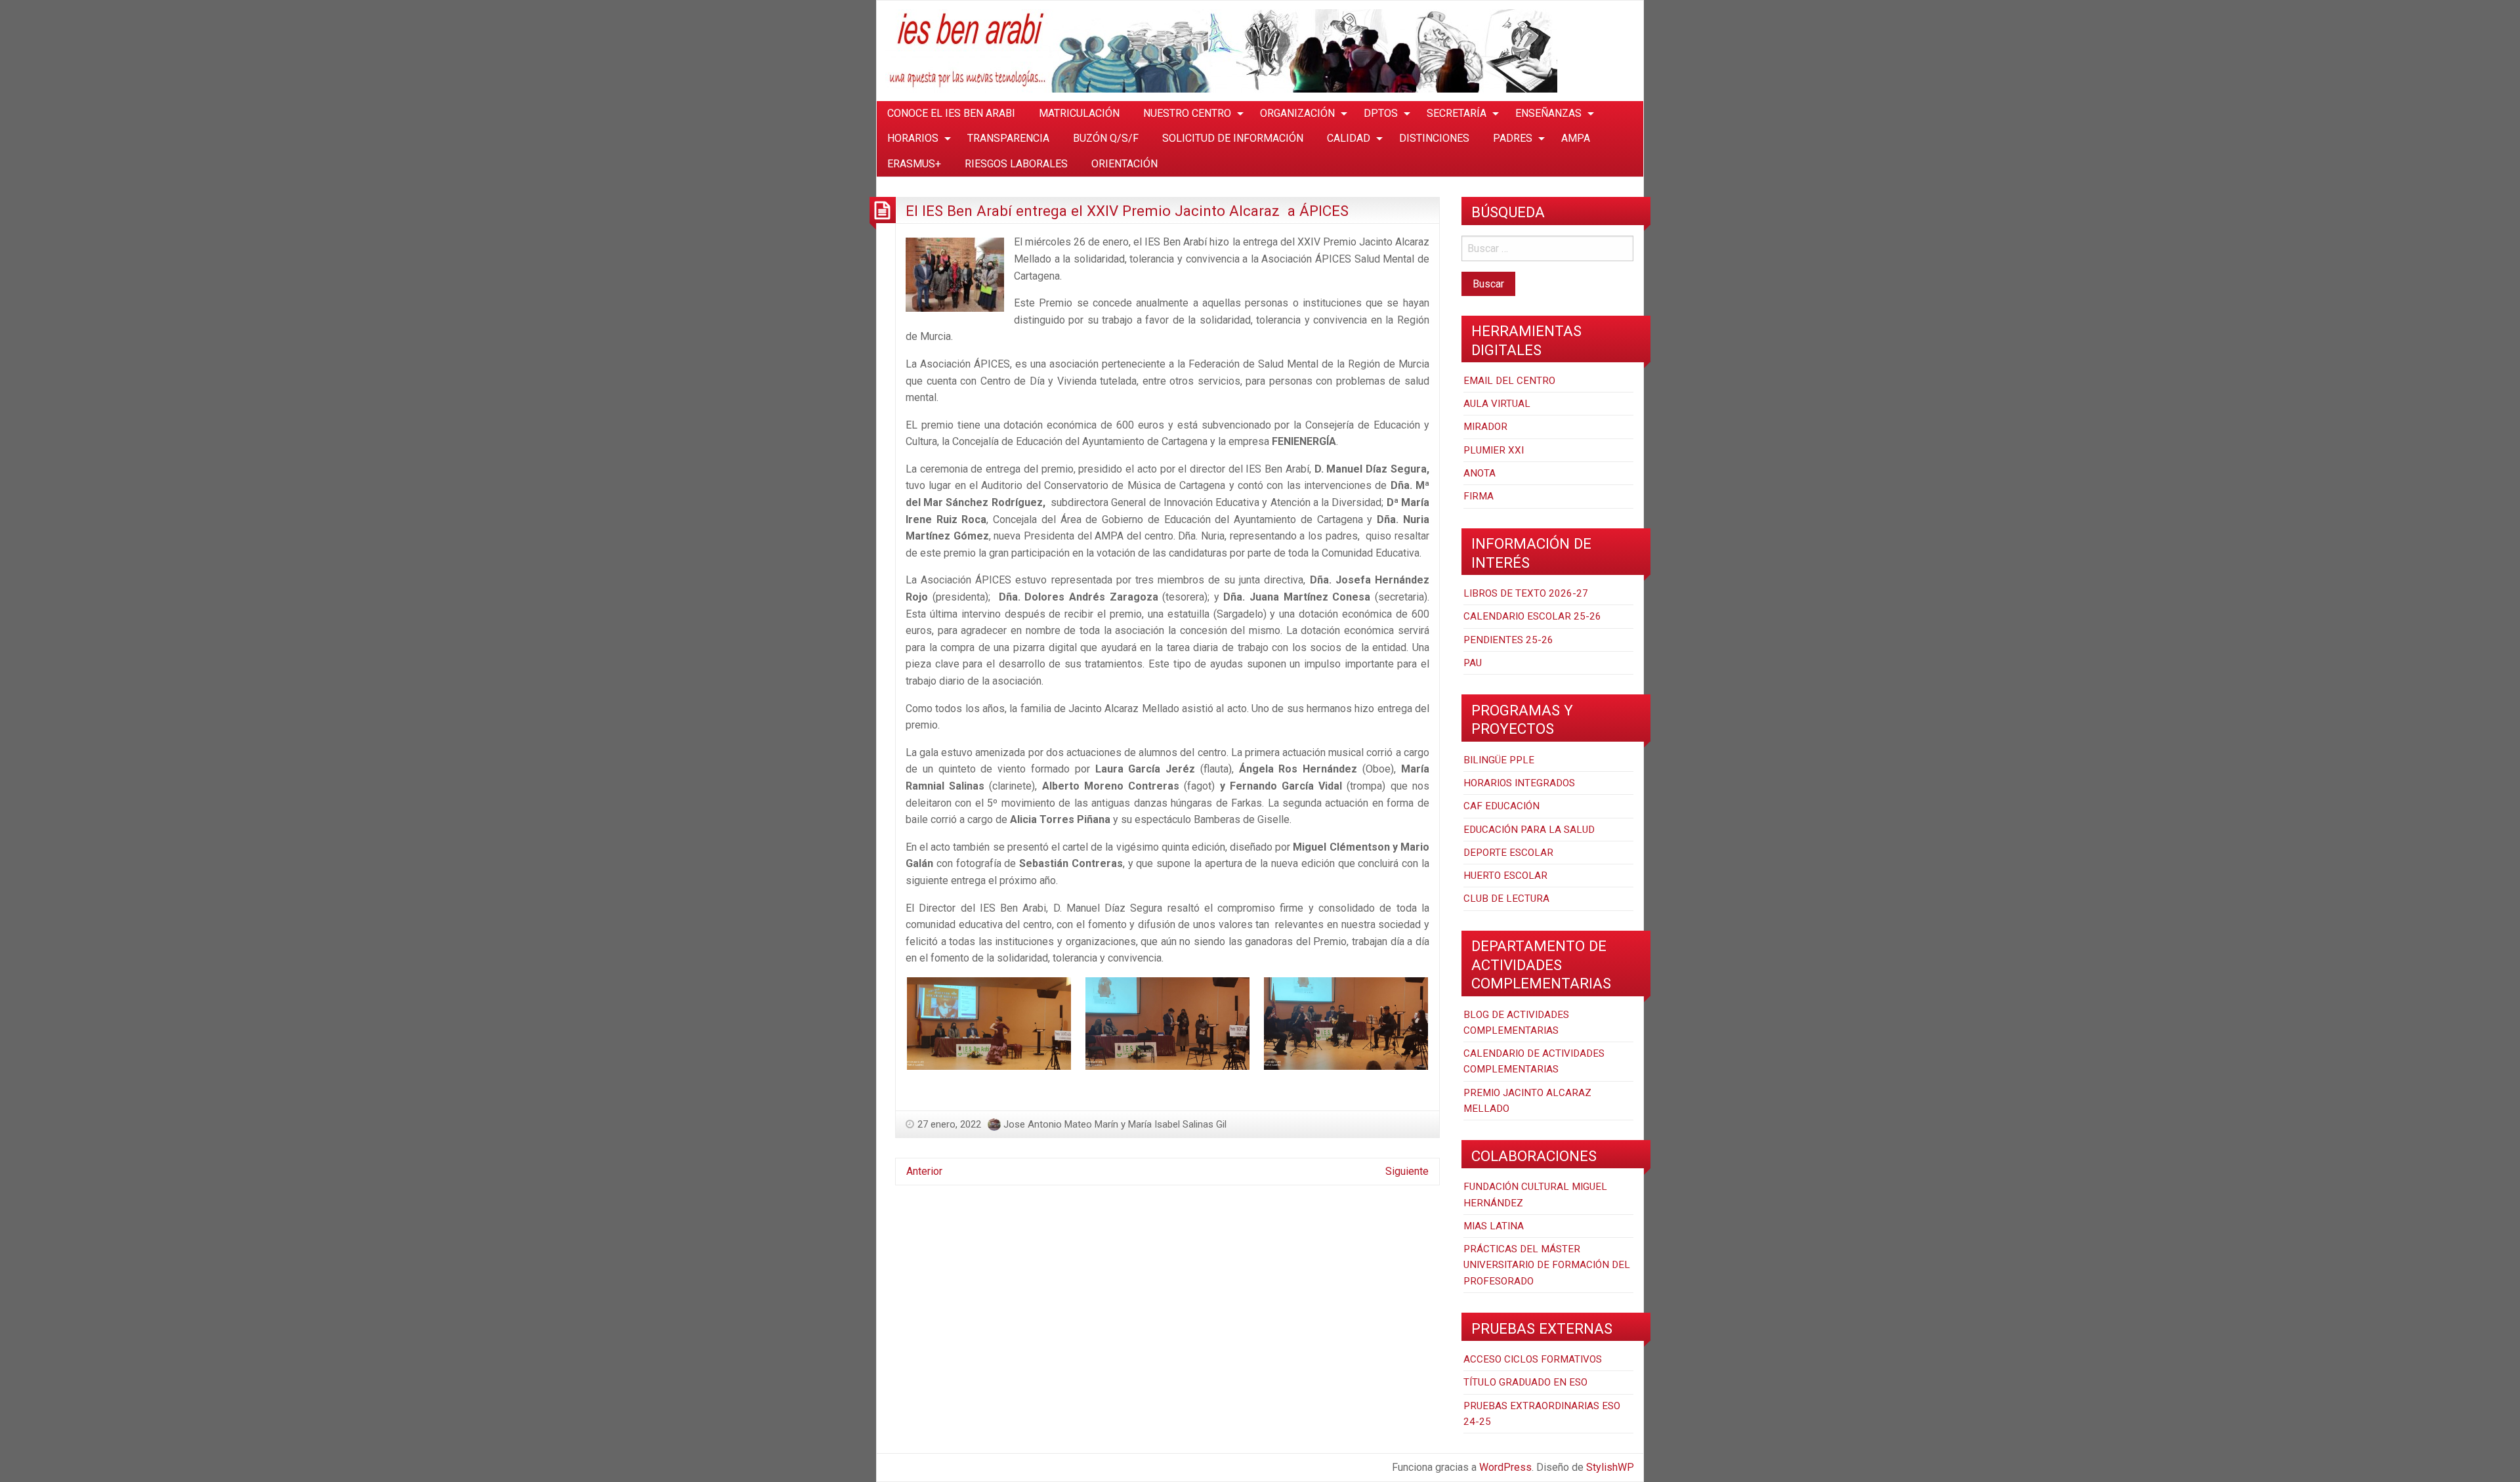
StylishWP (1610, 1467)
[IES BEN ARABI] (1221, 50)
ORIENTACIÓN (1124, 164)
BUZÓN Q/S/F (1106, 138)
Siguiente (1407, 1171)
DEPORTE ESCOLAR (1508, 853)
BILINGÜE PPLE (1499, 760)
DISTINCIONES (1434, 138)
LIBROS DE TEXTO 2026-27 (1526, 593)
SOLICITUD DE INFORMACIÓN (1233, 138)
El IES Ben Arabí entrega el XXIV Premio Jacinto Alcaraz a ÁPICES (1127, 211)
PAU (1473, 663)
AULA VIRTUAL (1497, 404)
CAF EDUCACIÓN (1501, 806)
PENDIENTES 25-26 (1508, 640)
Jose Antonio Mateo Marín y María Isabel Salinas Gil (1115, 1124)
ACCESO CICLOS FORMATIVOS (1533, 1359)
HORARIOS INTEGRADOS (1519, 783)
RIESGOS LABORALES (1016, 164)
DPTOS (1381, 113)
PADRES (1513, 138)
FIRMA (1479, 496)
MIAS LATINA (1494, 1226)
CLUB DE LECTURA (1506, 899)
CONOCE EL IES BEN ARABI (951, 113)
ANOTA (1480, 473)
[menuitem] (951, 114)
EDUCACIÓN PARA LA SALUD (1529, 830)
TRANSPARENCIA (1008, 138)
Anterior (924, 1171)
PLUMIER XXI (1494, 450)
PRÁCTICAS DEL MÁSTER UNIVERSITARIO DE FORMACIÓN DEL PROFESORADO (1547, 1265)
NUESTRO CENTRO (1187, 113)
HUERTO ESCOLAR (1505, 876)
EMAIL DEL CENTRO (1509, 381)
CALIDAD (1349, 138)
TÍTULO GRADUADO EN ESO (1525, 1382)
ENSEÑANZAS (1548, 113)
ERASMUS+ (914, 164)
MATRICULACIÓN (1079, 113)
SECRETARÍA (1457, 113)
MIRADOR (1485, 427)
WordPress (1505, 1467)
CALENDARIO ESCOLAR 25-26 (1532, 616)
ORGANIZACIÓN (1297, 113)
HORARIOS (913, 138)
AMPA (1576, 138)
